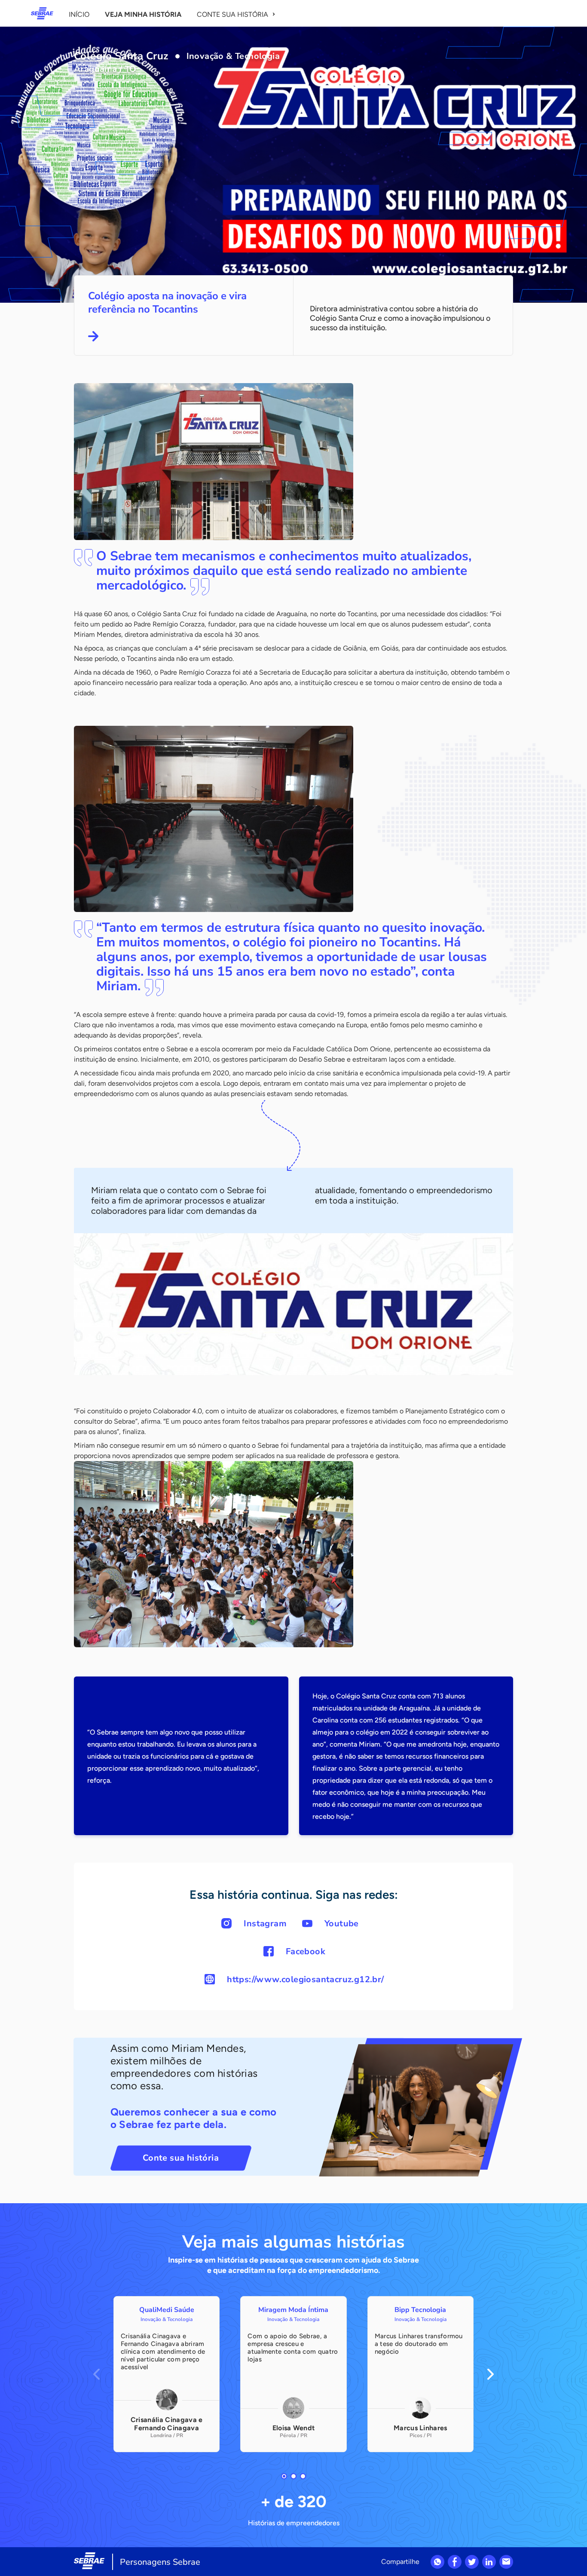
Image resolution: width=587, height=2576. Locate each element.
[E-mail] (506, 2562)
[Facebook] (455, 2562)
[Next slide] (491, 2374)
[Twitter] (472, 2562)
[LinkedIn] (489, 2562)
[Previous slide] (96, 2374)
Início (79, 14)
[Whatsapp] (437, 2562)
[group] (167, 2374)
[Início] (42, 13)
